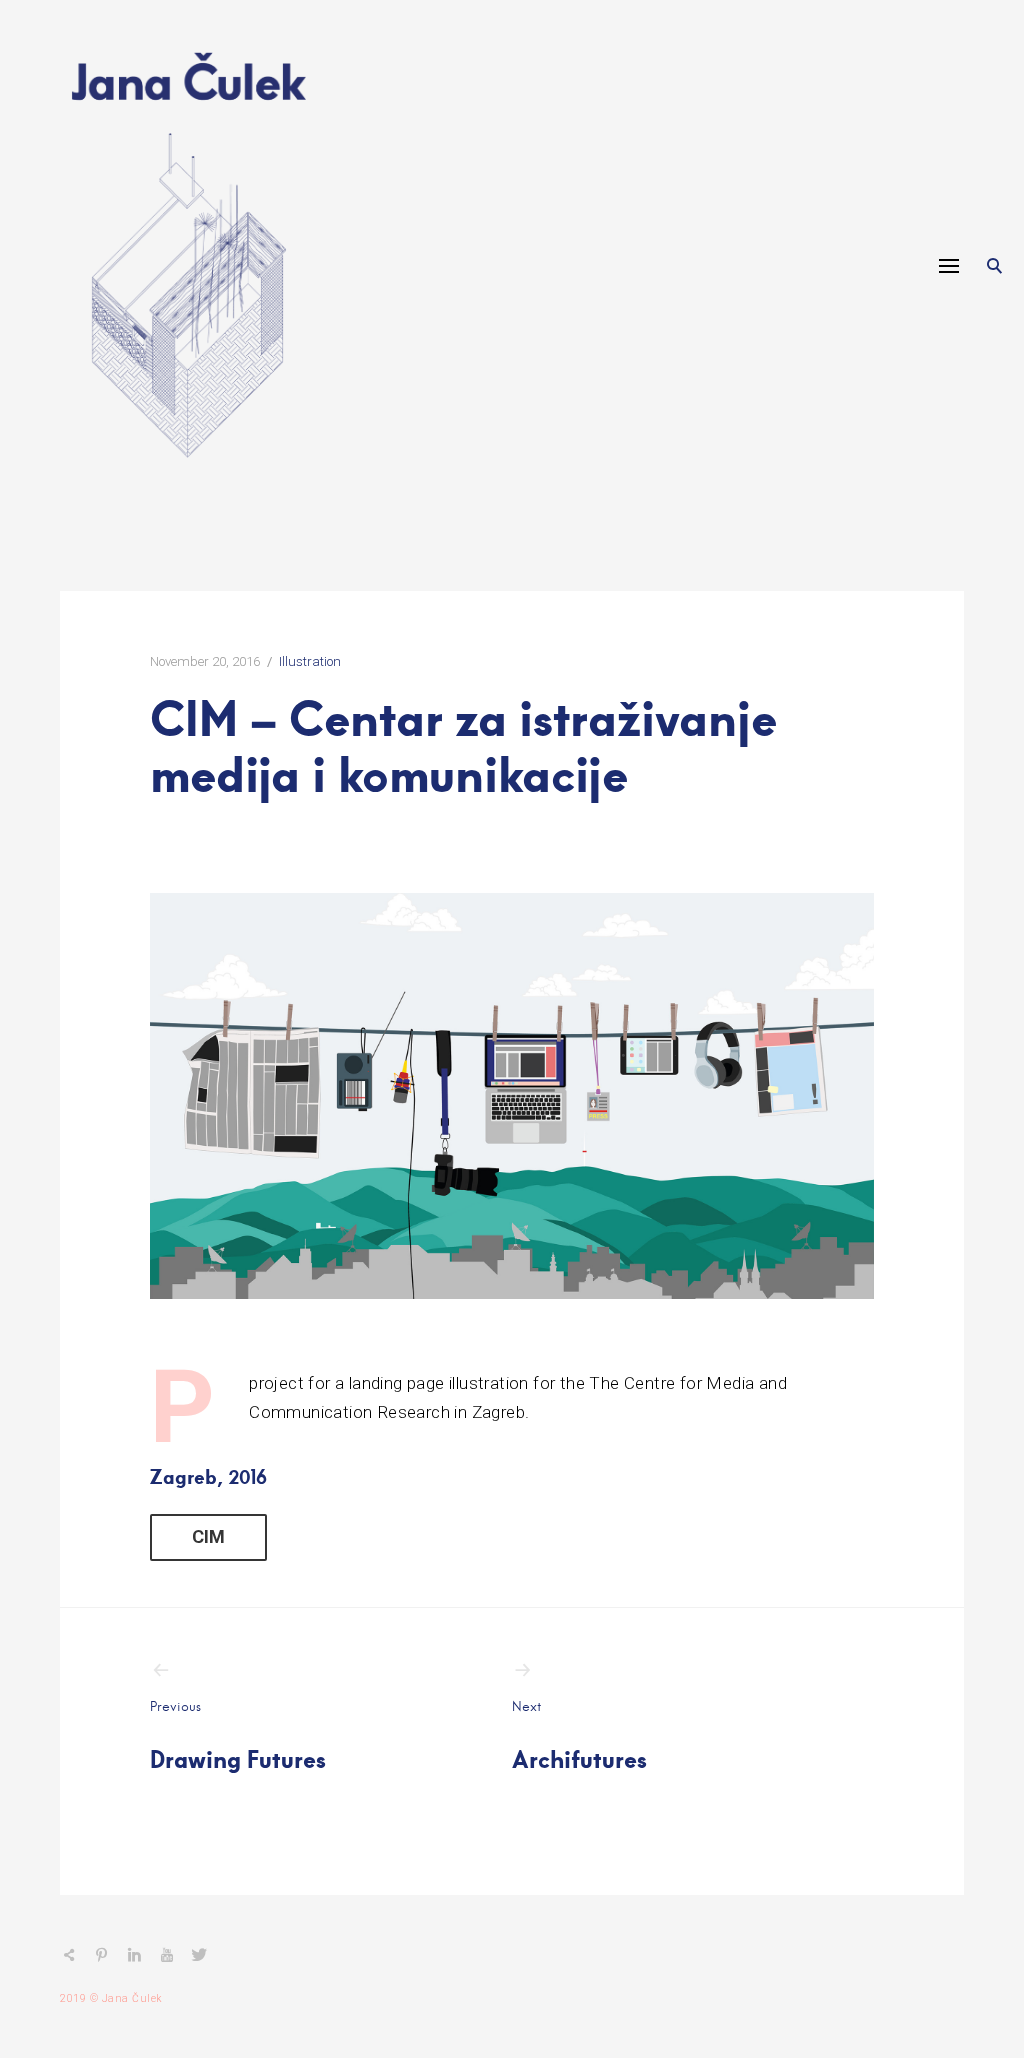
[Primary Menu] (949, 266)
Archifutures (579, 1736)
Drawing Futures (238, 1736)
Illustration (310, 661)
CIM (208, 1536)
